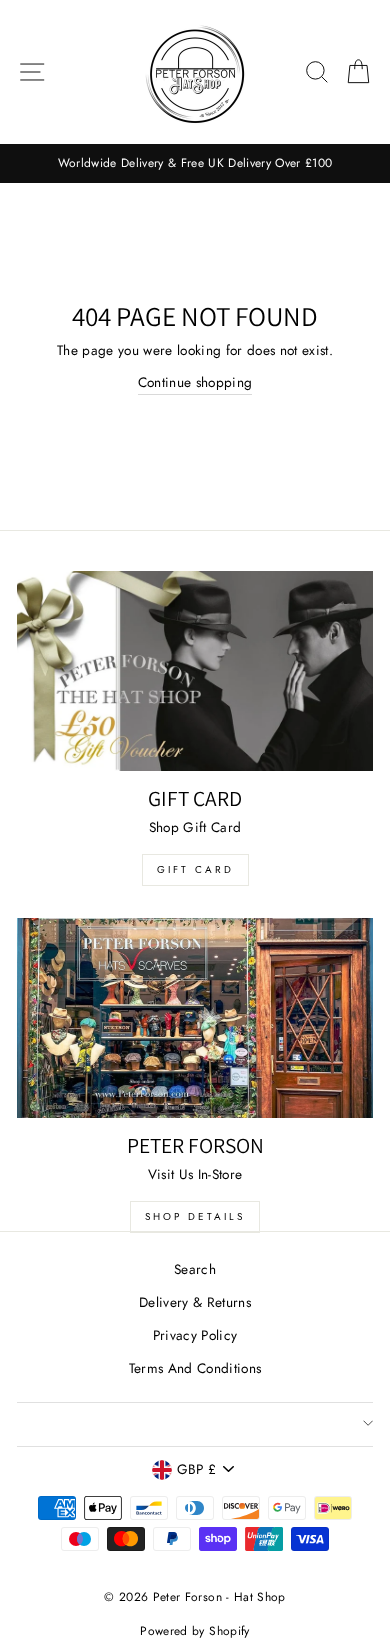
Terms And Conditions (195, 1368)
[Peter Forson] (195, 1018)
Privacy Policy (195, 1335)
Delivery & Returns (195, 1302)
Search (195, 1269)
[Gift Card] (195, 671)
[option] (195, 163)
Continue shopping (195, 382)
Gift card (195, 869)
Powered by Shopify (194, 1631)
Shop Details (195, 1216)
